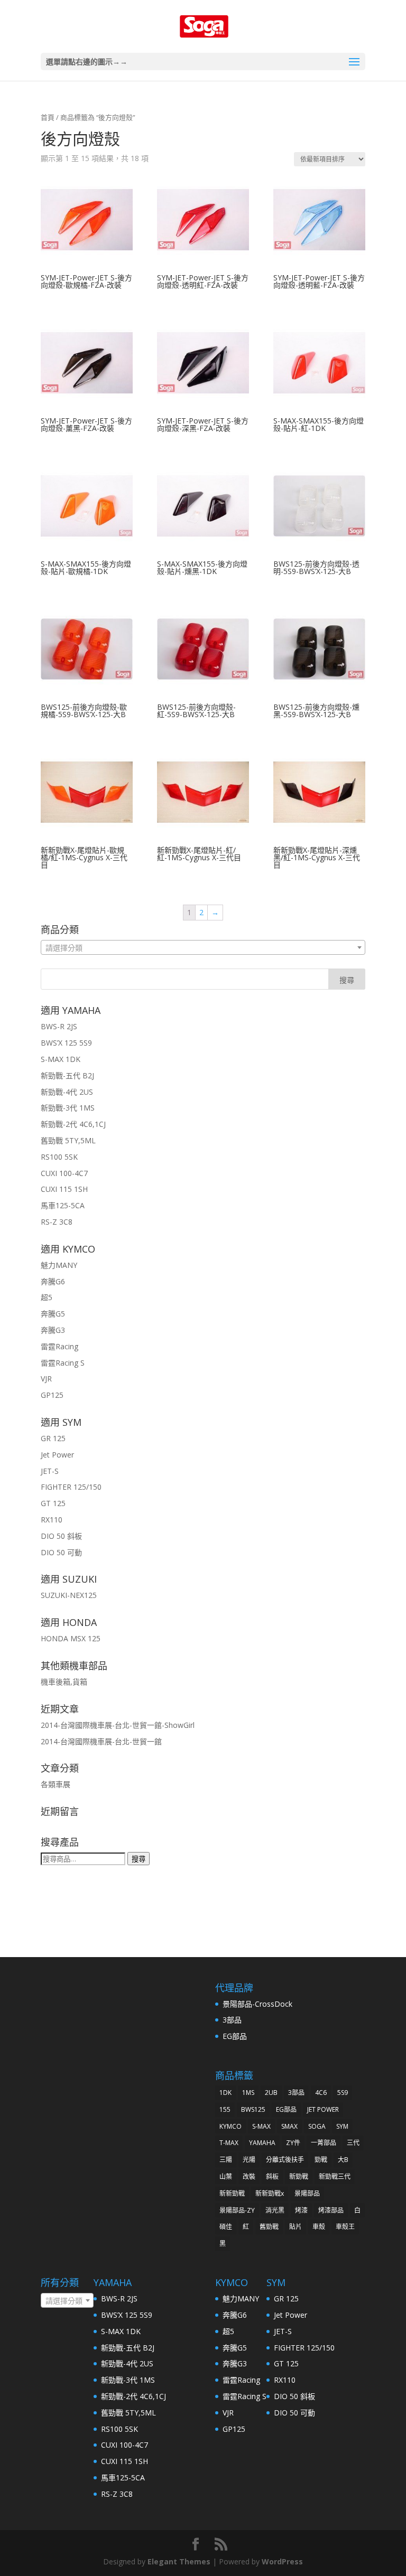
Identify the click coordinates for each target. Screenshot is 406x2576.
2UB (271, 2093)
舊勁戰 (269, 2227)
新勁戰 (299, 2177)
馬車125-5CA (63, 1205)
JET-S (50, 1471)
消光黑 (275, 2210)
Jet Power (57, 1455)
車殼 (319, 2227)
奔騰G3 (53, 1330)
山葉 (226, 2177)
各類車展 (56, 1784)
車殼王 (345, 2227)
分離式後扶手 (285, 2160)
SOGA (317, 2126)
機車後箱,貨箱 (64, 1682)
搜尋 (139, 1859)
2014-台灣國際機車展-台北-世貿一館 (101, 1741)
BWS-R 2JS (59, 1026)
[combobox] (203, 947)
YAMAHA (262, 2143)
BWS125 (253, 2109)
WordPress (282, 2561)
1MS (248, 2093)
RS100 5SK (59, 1157)
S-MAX (261, 2126)
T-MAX (229, 2143)
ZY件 (293, 2143)
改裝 (249, 2177)
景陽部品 (307, 2193)
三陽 (226, 2160)
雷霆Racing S (63, 1363)
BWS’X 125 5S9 (66, 1043)
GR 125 (53, 1438)
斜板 (272, 2177)
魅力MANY (59, 1265)
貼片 (296, 2227)
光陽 (249, 2160)
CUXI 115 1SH (64, 1189)
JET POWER (323, 2109)
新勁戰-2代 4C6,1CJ (73, 1124)
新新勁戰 (232, 2193)
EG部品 (235, 2036)
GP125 (52, 1395)
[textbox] (203, 948)
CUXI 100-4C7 (64, 1173)
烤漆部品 (331, 2210)
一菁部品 (324, 2143)
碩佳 (226, 2227)
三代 (353, 2143)
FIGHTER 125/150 (71, 1487)
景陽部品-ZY (237, 2210)
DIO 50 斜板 (61, 1536)
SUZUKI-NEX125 (69, 1595)
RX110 (52, 1520)
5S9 (343, 2093)
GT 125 (53, 1503)
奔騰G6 (53, 1281)
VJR (46, 1379)
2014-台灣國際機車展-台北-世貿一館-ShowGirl (118, 1725)
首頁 (48, 117)
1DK (225, 2093)
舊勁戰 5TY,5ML (68, 1140)
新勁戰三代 (335, 2177)
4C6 (321, 2093)
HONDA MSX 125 (71, 1638)
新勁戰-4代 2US (67, 1092)
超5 (47, 1297)
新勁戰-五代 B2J (67, 1075)
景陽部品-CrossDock (257, 2004)
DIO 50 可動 (61, 1552)
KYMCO (230, 2126)
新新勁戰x (270, 2193)
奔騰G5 (53, 1314)
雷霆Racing (59, 1346)
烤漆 (301, 2210)
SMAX (289, 2126)
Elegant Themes (179, 2561)
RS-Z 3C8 (57, 1222)
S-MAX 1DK (61, 1059)
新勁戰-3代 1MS (68, 1108)
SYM (342, 2126)
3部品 (232, 2020)
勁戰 (321, 2160)
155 (225, 2109)
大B (343, 2160)
